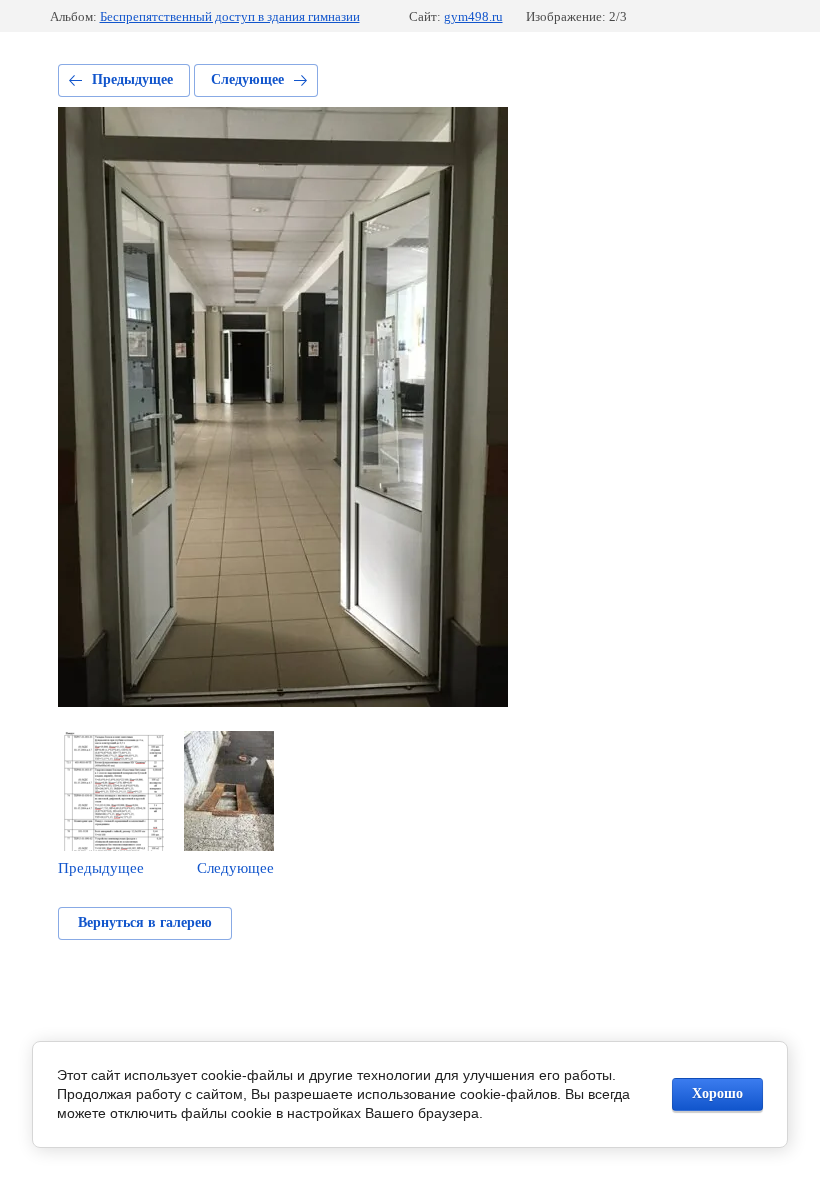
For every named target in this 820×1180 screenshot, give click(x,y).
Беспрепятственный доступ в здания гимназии (230, 16)
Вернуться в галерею (145, 922)
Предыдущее (132, 79)
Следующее (247, 79)
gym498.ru (473, 16)
